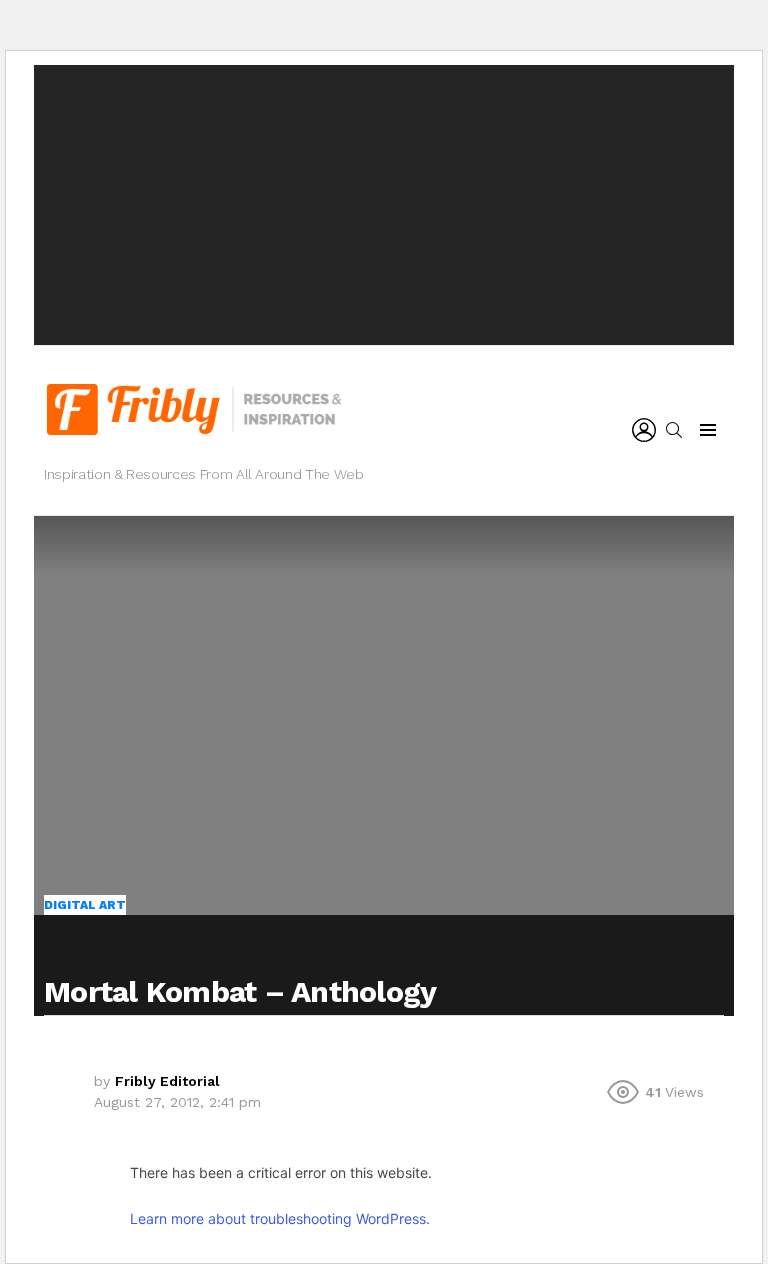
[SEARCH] (674, 430)
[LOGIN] (644, 430)
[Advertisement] (384, 205)
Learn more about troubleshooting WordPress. (280, 1218)
